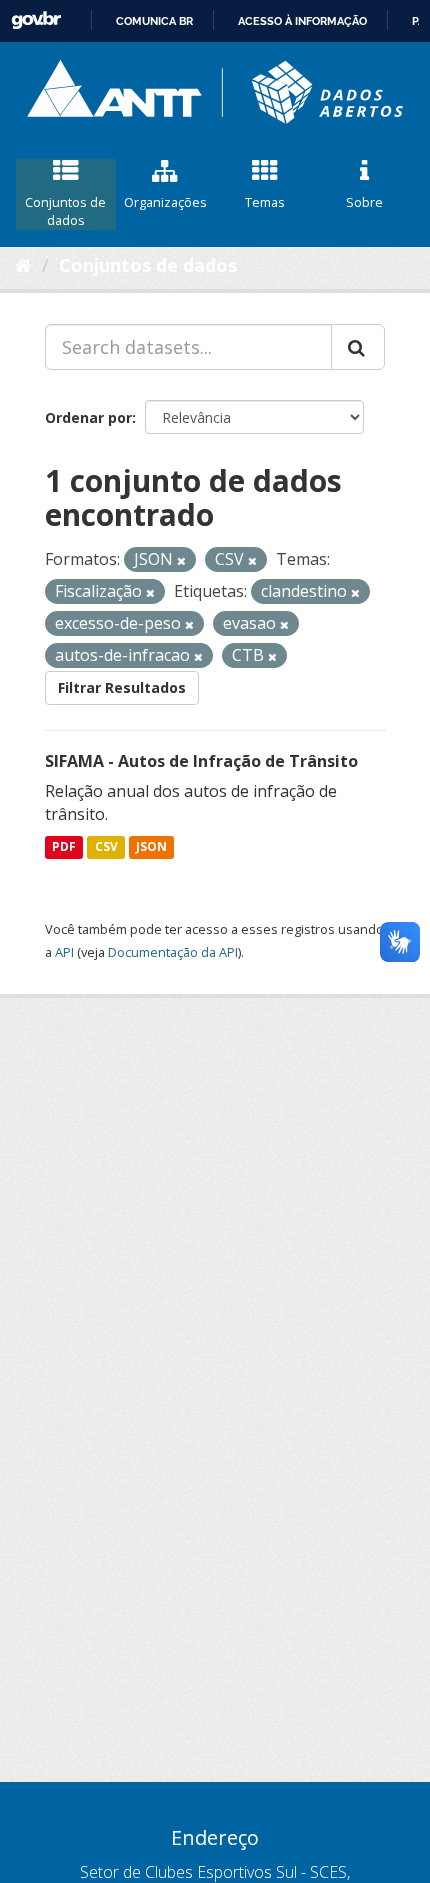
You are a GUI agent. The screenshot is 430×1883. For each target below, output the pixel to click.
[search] (358, 347)
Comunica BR (154, 21)
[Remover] (181, 560)
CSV (106, 846)
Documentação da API (173, 952)
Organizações (165, 202)
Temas (265, 202)
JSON (151, 846)
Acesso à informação (302, 21)
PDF (64, 846)
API (64, 952)
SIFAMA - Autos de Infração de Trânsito (201, 761)
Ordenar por (88, 417)
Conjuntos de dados (65, 211)
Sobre (364, 202)
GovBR (36, 20)
